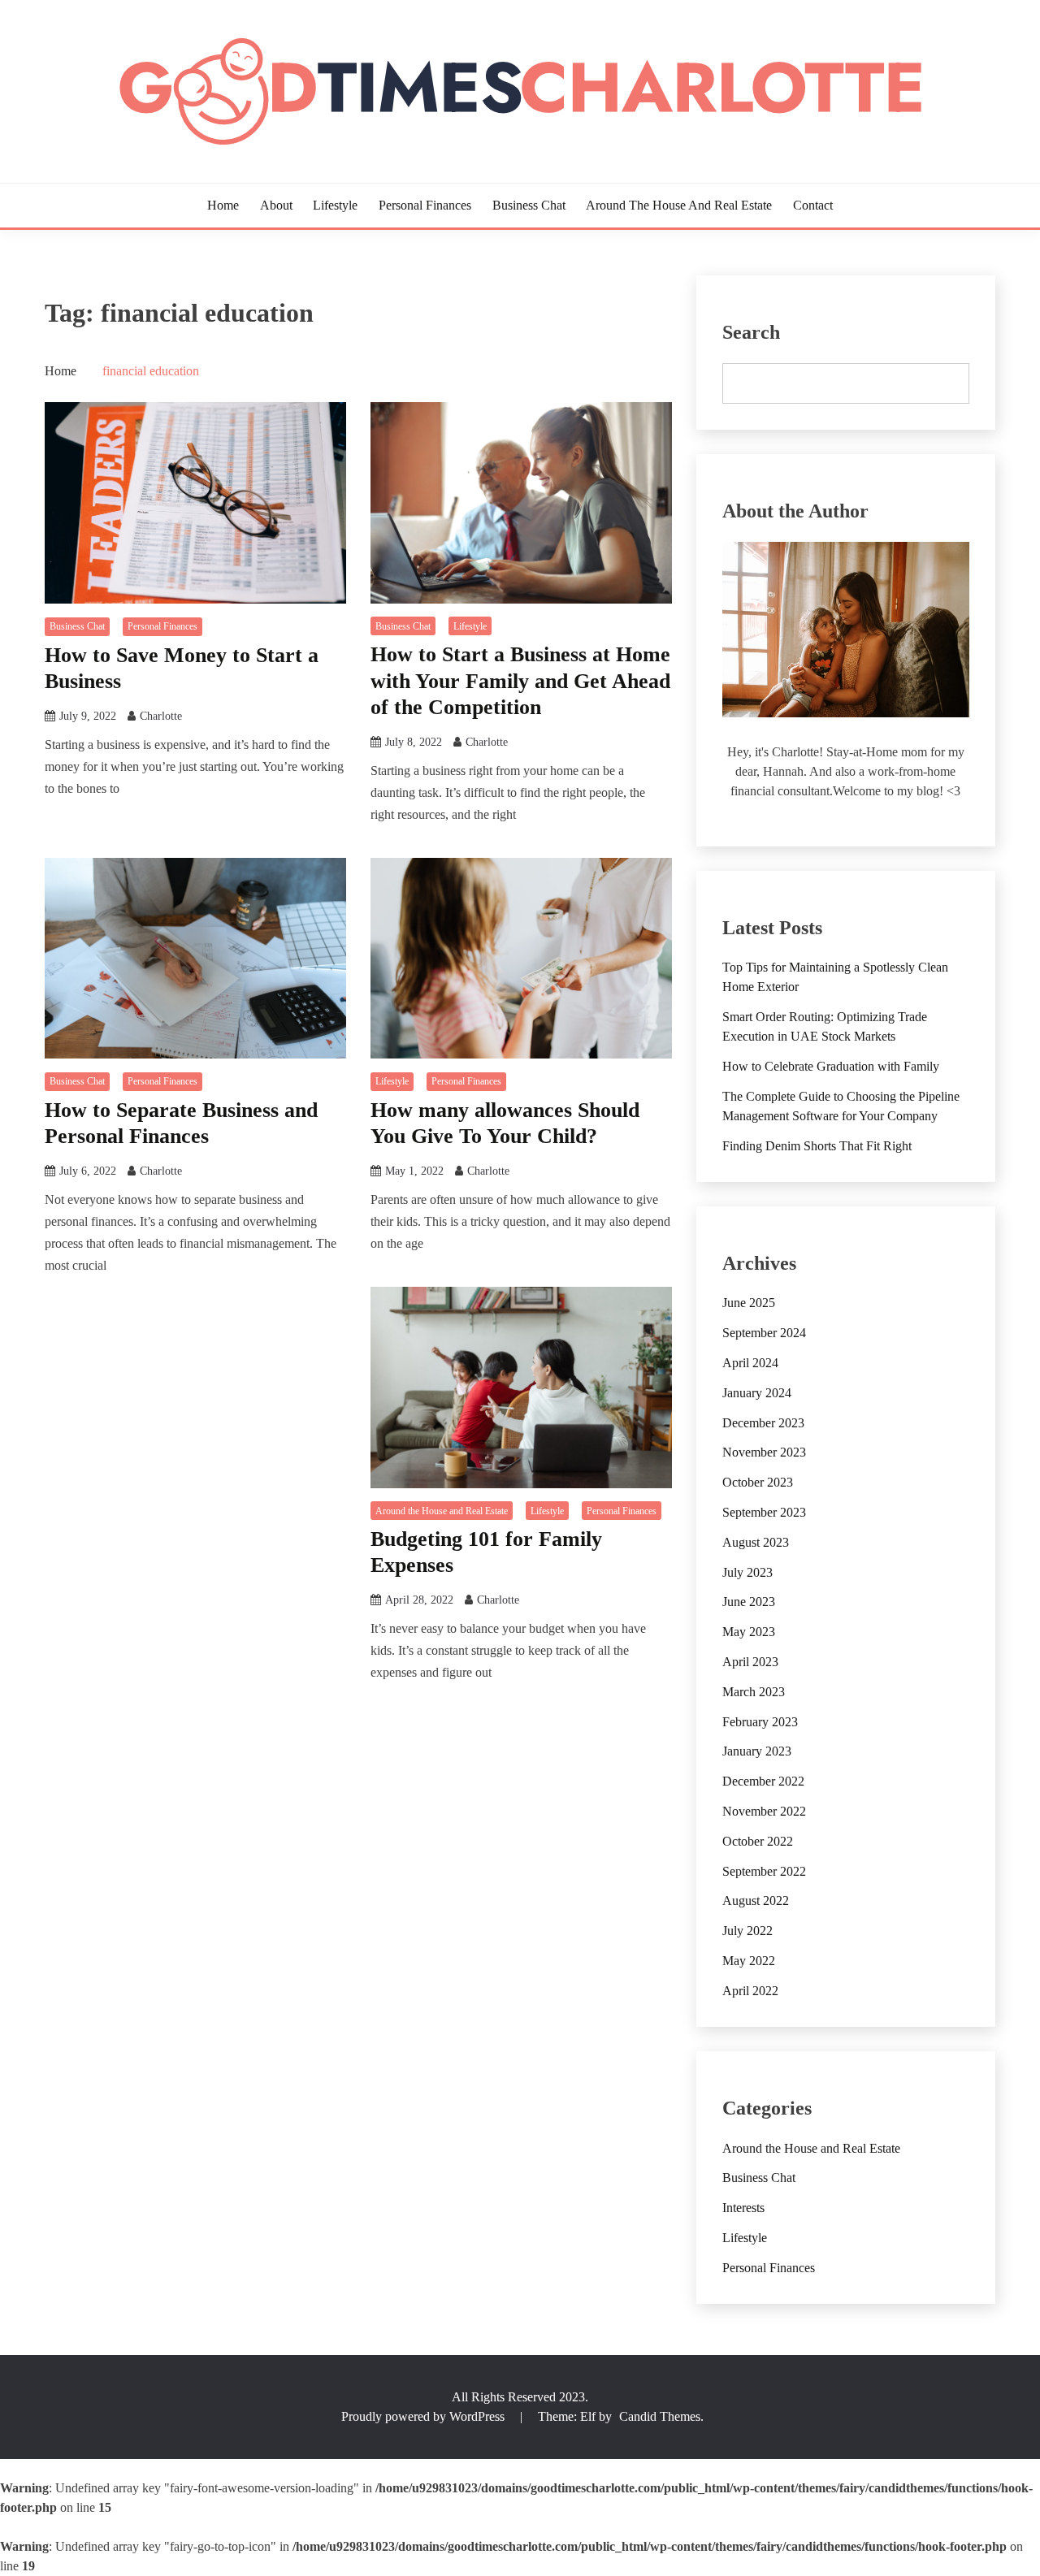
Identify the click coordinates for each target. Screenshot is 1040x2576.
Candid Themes (660, 2416)
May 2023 (749, 1632)
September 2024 (764, 1333)
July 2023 (747, 1572)
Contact (813, 205)
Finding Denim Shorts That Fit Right (817, 1146)
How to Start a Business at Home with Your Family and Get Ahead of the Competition (520, 681)
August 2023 (756, 1542)
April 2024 (750, 1363)
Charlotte (161, 716)
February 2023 (760, 1722)
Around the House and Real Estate (679, 205)
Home (223, 205)
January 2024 (757, 1393)
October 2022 (758, 1841)
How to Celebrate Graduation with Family (831, 1066)
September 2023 (764, 1512)
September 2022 (764, 1871)
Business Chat (529, 205)
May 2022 (749, 1961)
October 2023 (758, 1482)
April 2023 (750, 1662)
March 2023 (754, 1692)
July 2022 (747, 1931)
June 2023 (749, 1602)
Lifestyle (335, 205)
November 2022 (764, 1811)
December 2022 (763, 1781)
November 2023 (764, 1452)
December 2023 (763, 1423)
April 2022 (750, 1991)
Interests (743, 2208)
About (276, 205)
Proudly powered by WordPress (425, 2416)
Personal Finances (425, 205)
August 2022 (756, 1901)
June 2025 (749, 1303)
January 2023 (757, 1751)
